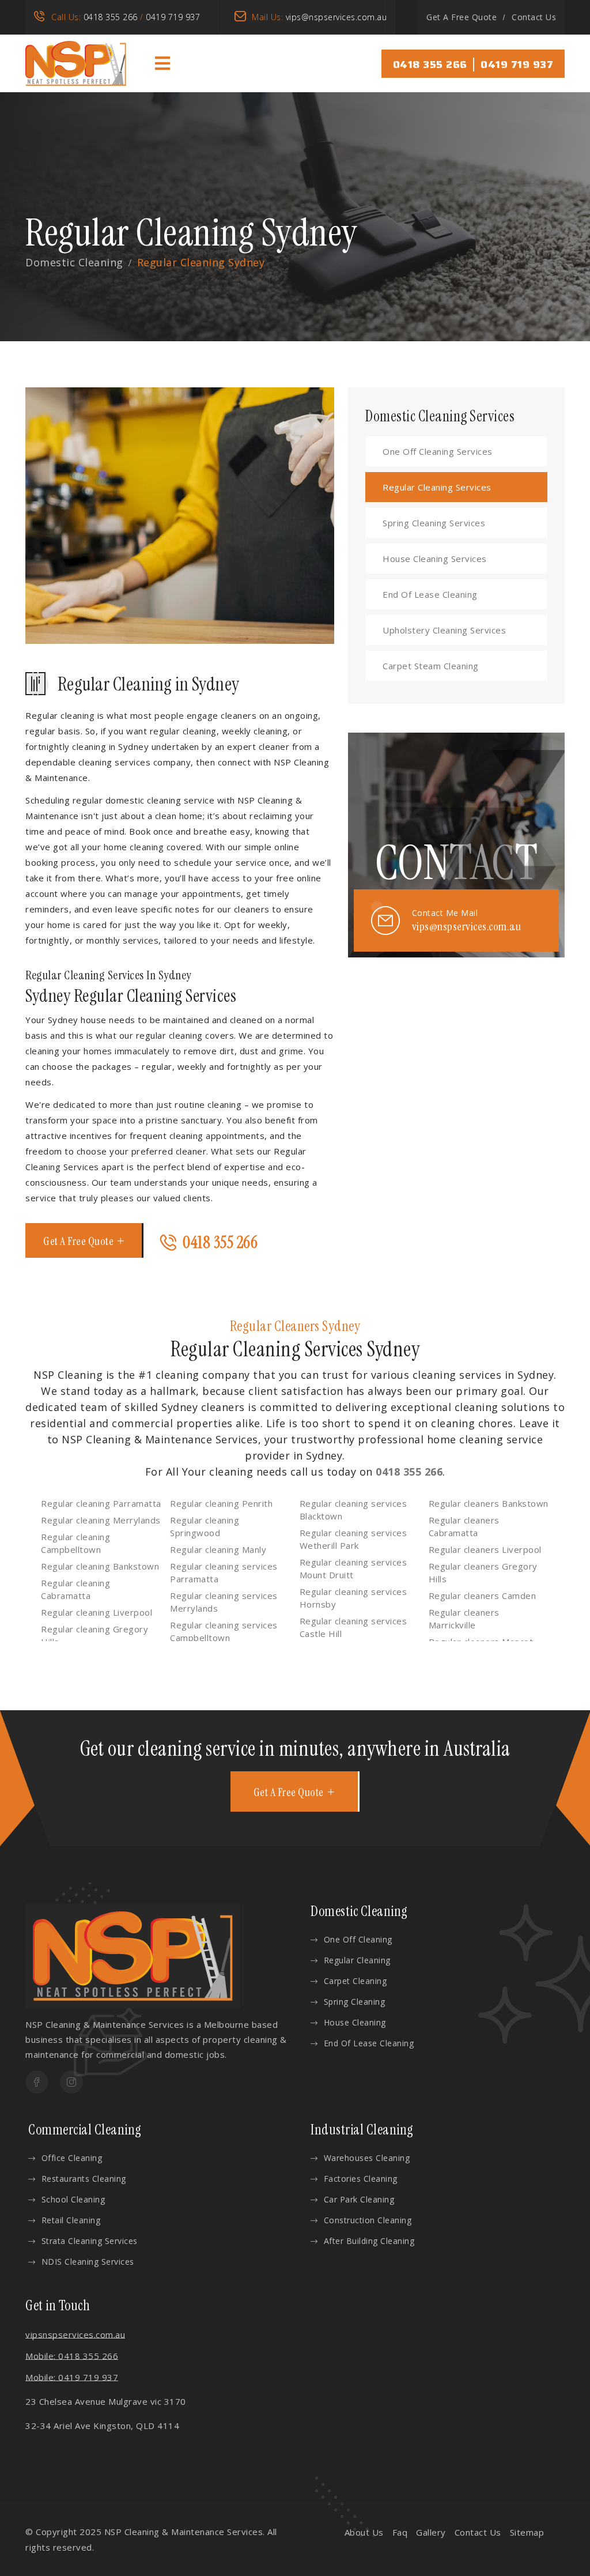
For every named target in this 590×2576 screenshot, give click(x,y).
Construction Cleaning (368, 2220)
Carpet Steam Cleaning (431, 666)
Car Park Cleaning (359, 2199)
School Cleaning (73, 2199)
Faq (400, 2532)
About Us (364, 2532)
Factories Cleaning (361, 2179)
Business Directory (137, 2547)
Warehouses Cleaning (367, 2158)
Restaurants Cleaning (84, 2179)
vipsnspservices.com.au (75, 2334)
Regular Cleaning (357, 1960)
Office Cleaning (72, 2158)
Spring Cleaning (354, 2002)
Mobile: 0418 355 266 (72, 2356)
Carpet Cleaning (355, 1981)
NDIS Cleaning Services (88, 2262)
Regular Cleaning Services (437, 487)
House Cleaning (355, 2022)
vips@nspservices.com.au (336, 17)
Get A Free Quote (462, 17)
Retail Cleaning (71, 2220)
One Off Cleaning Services (438, 451)
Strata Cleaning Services (90, 2241)
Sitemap (527, 2532)
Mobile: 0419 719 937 (72, 2377)
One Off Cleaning (358, 1939)
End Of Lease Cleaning (430, 594)
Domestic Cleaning (74, 262)
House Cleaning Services (435, 559)
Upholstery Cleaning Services (444, 630)
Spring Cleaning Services (434, 523)
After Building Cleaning (369, 2241)
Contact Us (534, 17)
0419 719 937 (173, 17)
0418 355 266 (111, 17)
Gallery (431, 2532)
